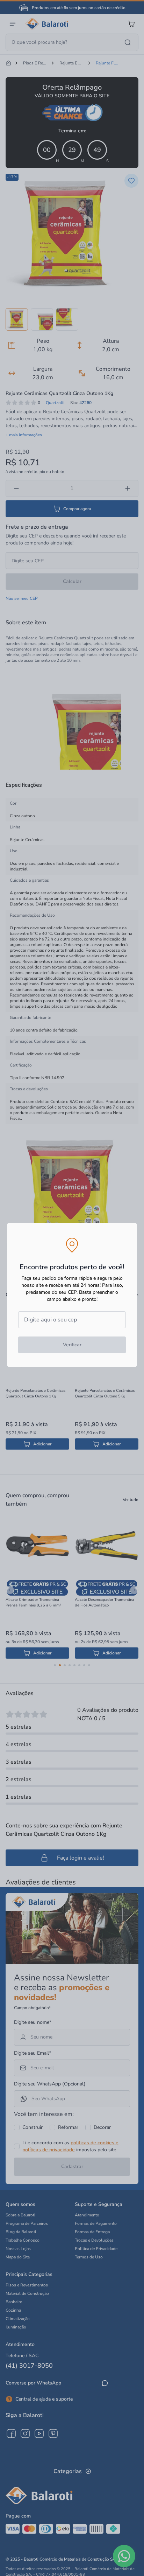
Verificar (72, 1345)
